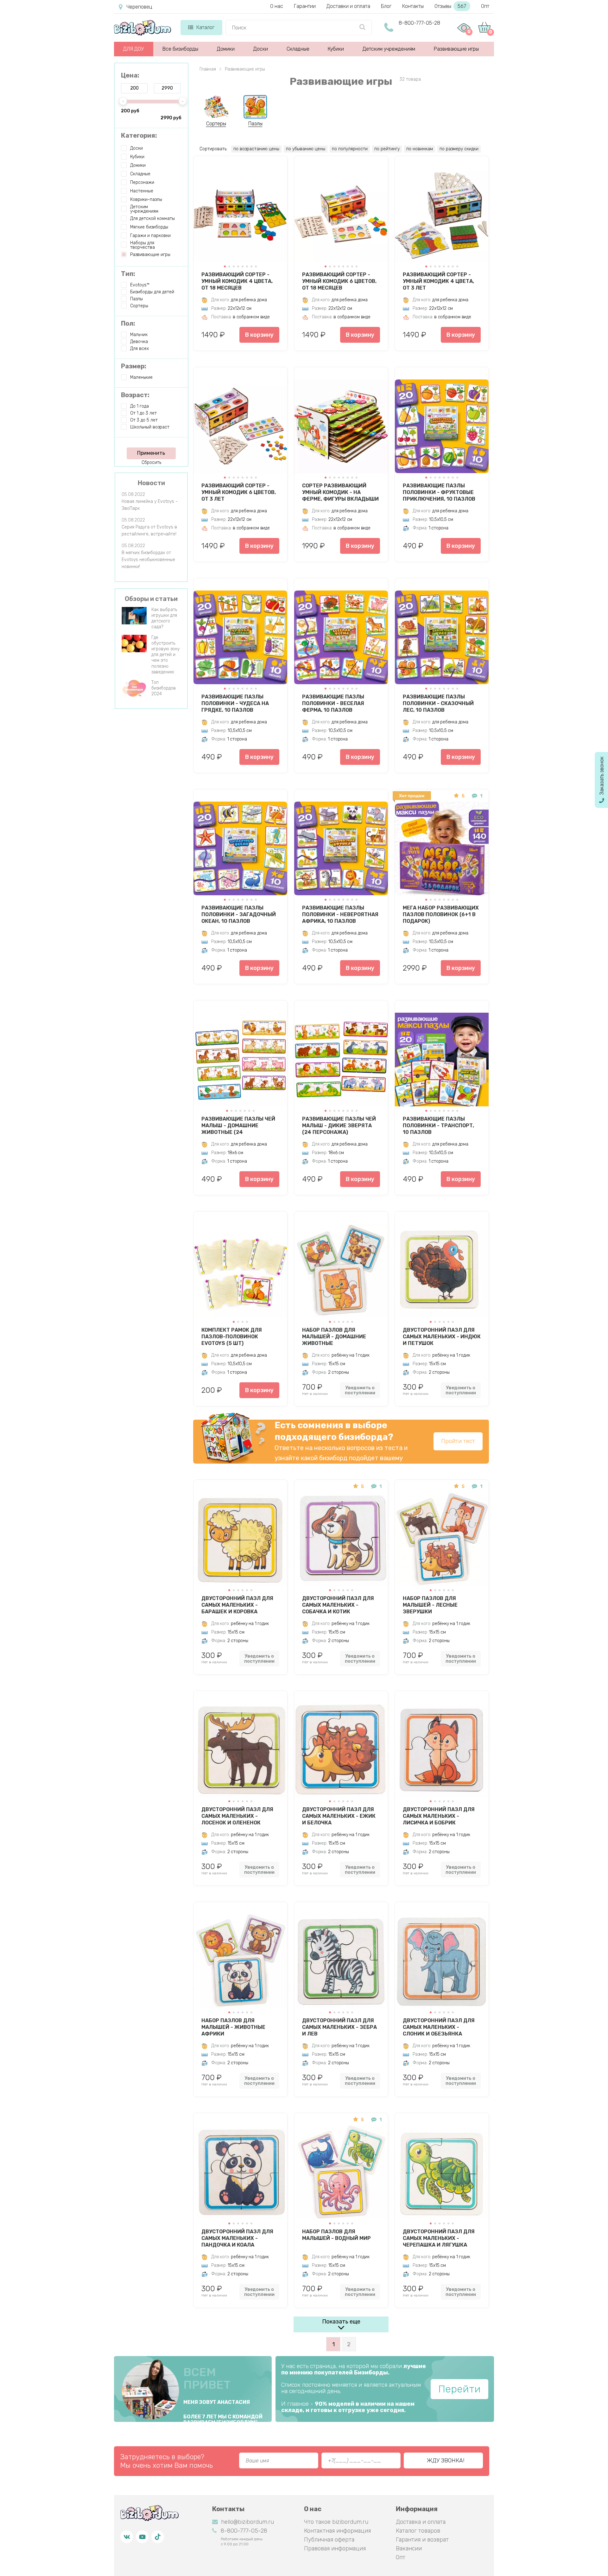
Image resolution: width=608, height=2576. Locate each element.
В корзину (259, 335)
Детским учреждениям (389, 49)
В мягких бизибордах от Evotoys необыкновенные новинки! (148, 560)
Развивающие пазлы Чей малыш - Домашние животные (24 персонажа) (238, 1125)
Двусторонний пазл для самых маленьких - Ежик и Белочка (339, 1816)
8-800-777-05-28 (419, 23)
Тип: (128, 274)
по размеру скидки (459, 149)
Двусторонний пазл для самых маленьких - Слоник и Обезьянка (439, 2027)
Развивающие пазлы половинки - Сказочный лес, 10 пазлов (438, 703)
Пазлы (255, 124)
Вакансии (409, 2548)
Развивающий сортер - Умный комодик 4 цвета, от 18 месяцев (237, 281)
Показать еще (341, 2322)
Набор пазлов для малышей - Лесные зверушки (430, 1605)
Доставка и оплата (421, 2522)
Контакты (413, 6)
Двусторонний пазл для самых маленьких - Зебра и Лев (339, 2027)
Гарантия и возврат (422, 2540)
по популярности (350, 149)
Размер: (134, 366)
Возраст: (135, 395)
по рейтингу (387, 149)
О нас (277, 6)
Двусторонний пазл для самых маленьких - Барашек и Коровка (237, 1605)
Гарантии (305, 6)
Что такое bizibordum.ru (336, 2522)
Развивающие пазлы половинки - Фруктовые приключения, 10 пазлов (439, 492)
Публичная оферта (329, 2540)
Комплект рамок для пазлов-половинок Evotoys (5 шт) (232, 1336)
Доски (261, 49)
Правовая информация (335, 2548)
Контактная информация (337, 2531)
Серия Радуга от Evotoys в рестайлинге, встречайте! (149, 531)
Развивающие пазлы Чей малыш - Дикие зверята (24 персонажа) (339, 1125)
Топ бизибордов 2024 (164, 688)
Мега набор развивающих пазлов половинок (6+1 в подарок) (441, 914)
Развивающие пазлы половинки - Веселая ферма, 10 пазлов (333, 703)
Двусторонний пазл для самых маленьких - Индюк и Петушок (442, 1336)
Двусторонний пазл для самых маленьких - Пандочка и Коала (237, 2238)
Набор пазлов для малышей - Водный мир (336, 2235)
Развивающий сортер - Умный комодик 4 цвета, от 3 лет (438, 281)
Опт (485, 6)
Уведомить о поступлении (360, 1390)
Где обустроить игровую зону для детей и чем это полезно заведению (165, 655)
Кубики (336, 49)
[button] (225, 266)
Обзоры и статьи (151, 599)
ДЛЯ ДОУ (133, 49)
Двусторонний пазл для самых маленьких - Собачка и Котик (338, 1605)
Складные (298, 49)
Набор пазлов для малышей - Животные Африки (233, 2027)
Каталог (205, 27)
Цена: (130, 75)
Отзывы (450, 6)
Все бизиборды (180, 49)
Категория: (139, 135)
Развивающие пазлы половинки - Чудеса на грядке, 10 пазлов (235, 703)
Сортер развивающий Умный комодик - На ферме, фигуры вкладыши (340, 492)
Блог (386, 6)
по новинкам (420, 149)
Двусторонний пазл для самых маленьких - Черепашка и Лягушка (439, 2238)
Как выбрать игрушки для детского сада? (164, 618)
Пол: (128, 323)
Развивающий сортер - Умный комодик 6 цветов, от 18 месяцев (339, 281)
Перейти (459, 2389)
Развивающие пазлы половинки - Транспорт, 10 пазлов (438, 1125)
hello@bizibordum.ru (247, 2522)
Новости (151, 483)
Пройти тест (458, 1441)
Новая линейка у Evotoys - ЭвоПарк (150, 505)
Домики (226, 49)
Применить (151, 453)
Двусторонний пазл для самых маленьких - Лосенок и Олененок (237, 1816)
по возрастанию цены (256, 149)
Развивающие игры (456, 49)
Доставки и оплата (348, 6)
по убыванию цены (306, 149)
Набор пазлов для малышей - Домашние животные (334, 1336)
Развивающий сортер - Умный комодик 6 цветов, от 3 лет (239, 492)
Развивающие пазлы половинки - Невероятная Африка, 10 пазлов (340, 914)
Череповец (139, 7)
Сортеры (216, 124)
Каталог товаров (418, 2531)
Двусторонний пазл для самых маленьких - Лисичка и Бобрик (439, 1816)
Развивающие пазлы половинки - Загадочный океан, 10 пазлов (239, 914)
